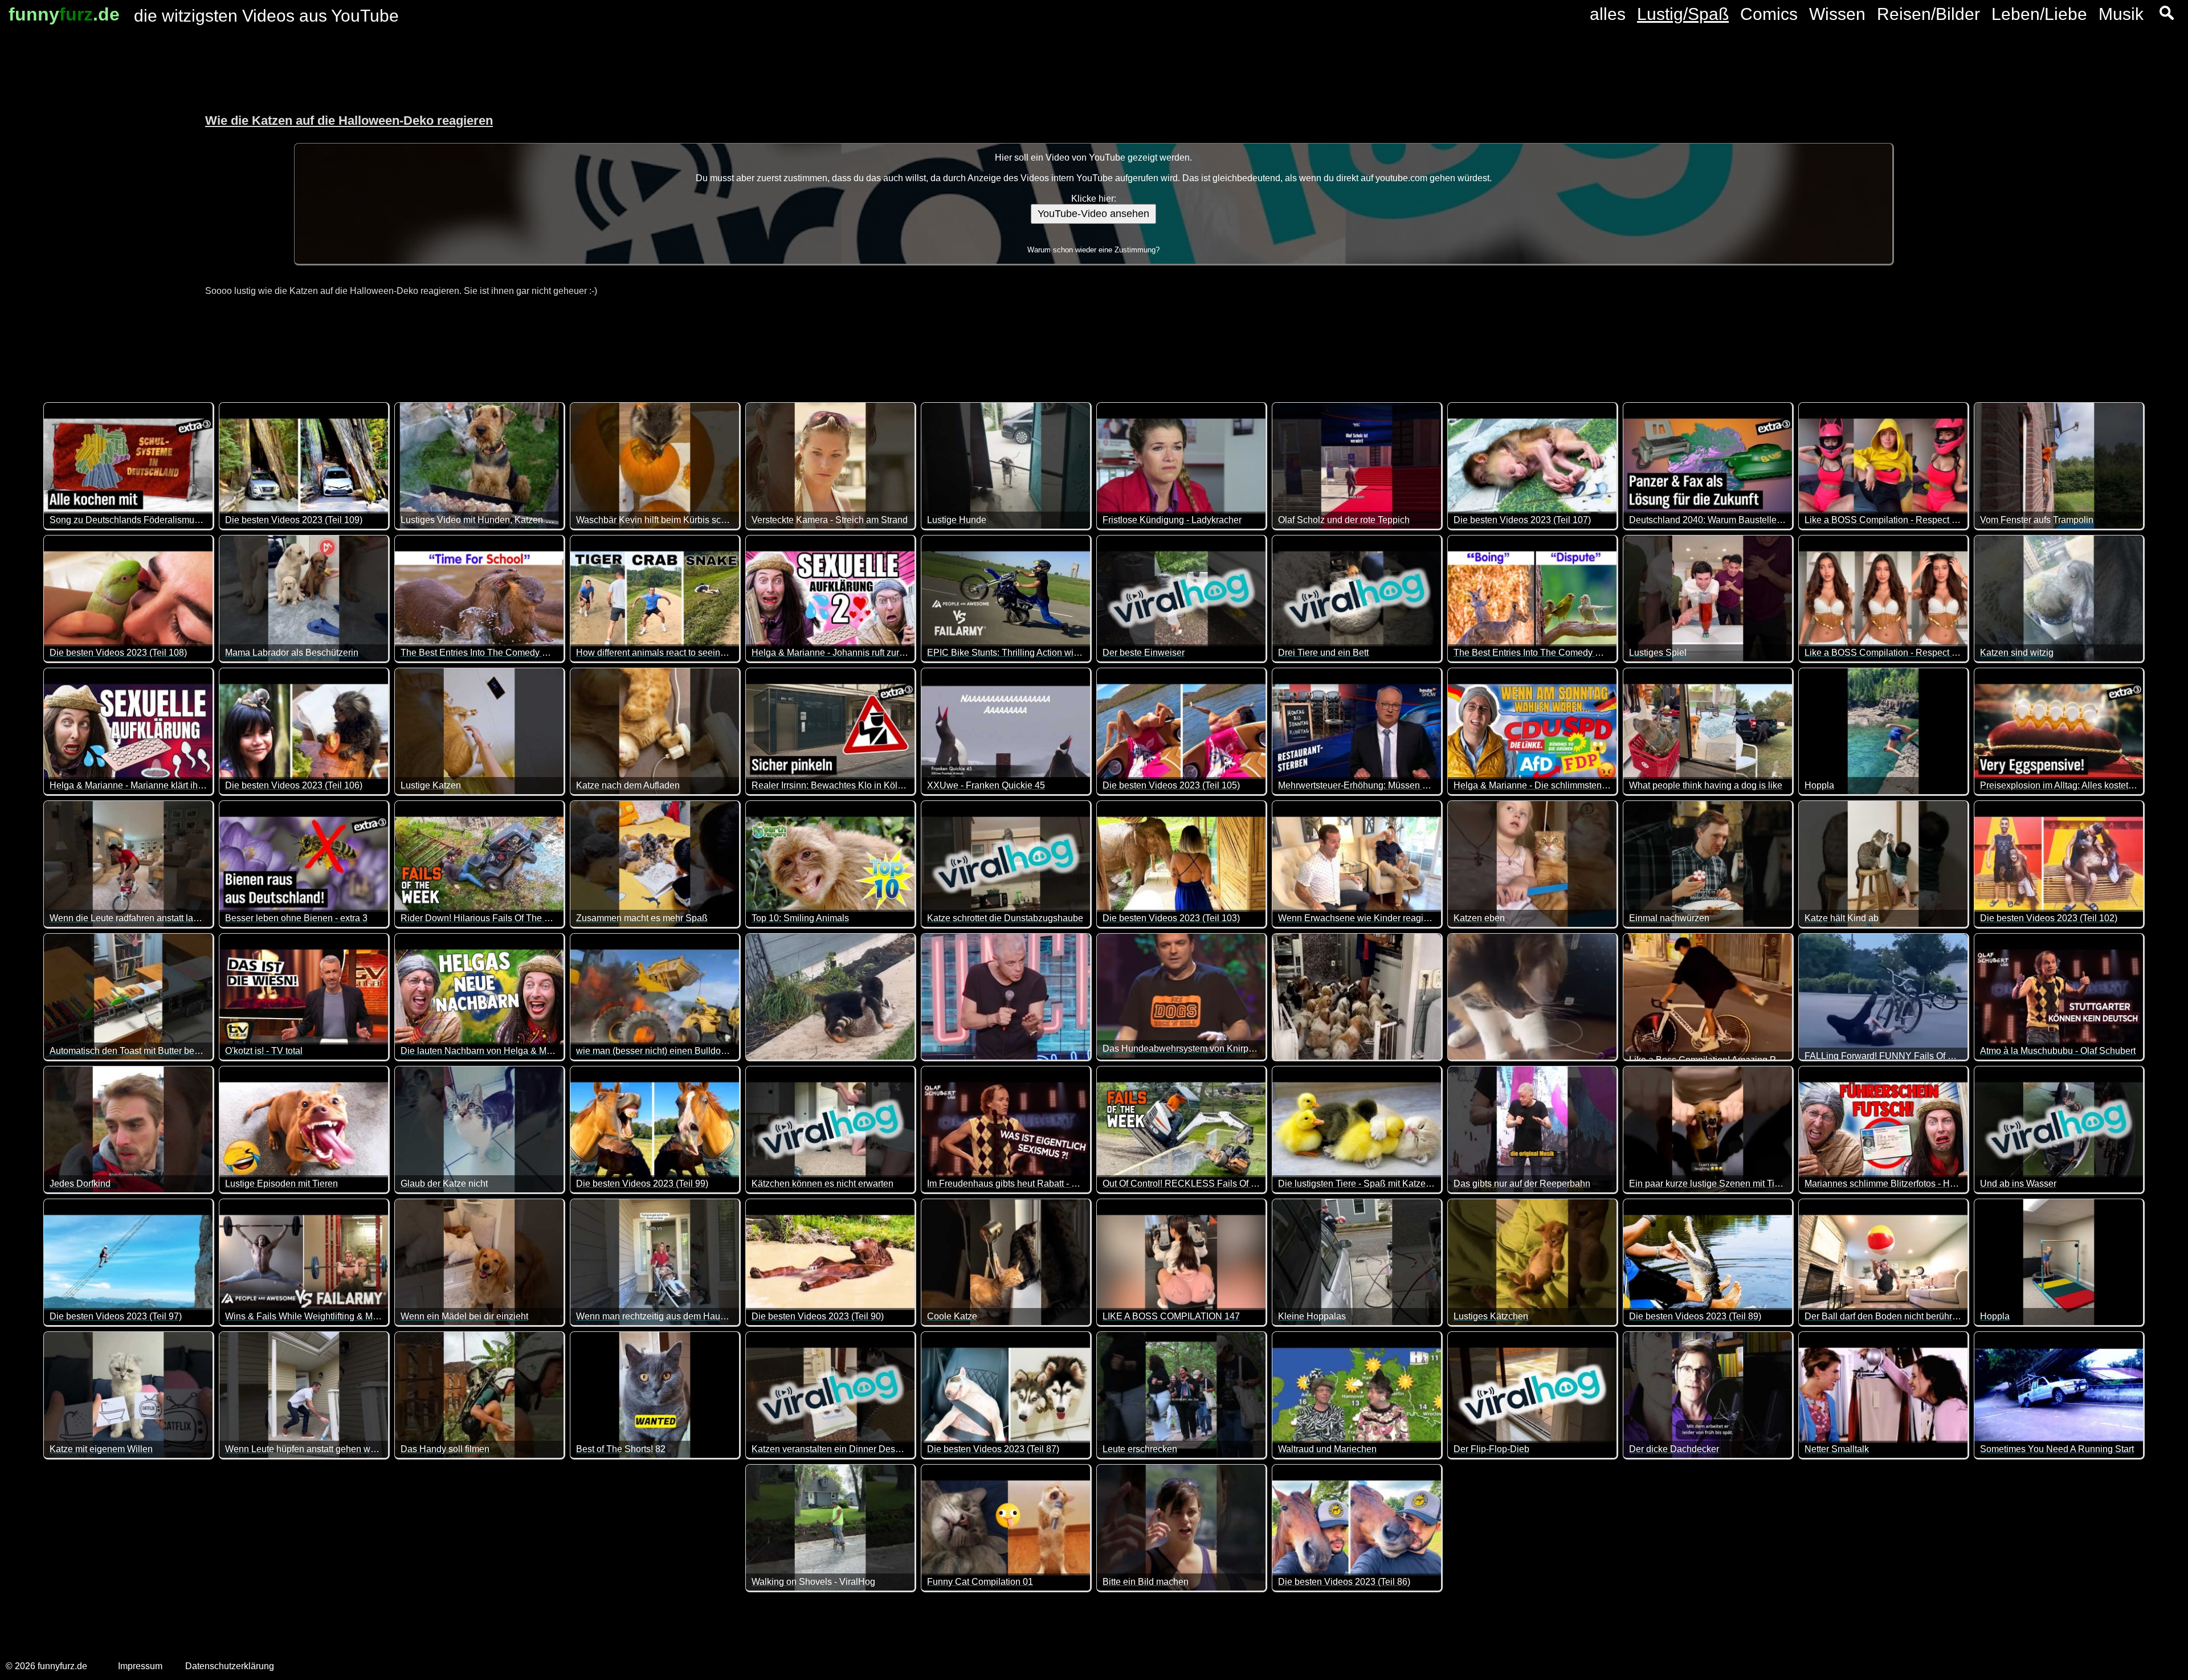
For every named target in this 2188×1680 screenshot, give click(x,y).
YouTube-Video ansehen (1093, 214)
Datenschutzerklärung (230, 1666)
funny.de (64, 14)
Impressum (140, 1666)
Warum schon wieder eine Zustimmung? (1093, 250)
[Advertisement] (91, 199)
